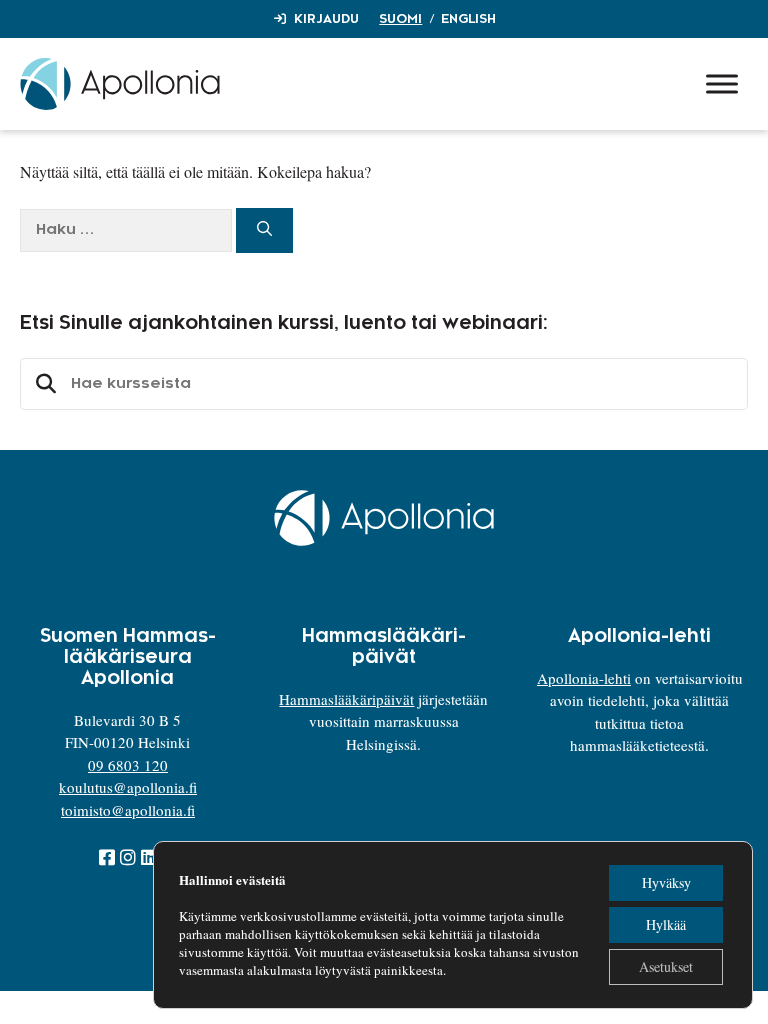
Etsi (43, 384)
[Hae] (264, 230)
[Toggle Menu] (722, 83)
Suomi (400, 19)
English (468, 19)
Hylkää (666, 924)
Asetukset (666, 966)
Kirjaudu (326, 19)
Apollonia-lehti (584, 678)
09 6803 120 (128, 765)
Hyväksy (666, 882)
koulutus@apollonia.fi (128, 787)
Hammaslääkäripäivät (346, 699)
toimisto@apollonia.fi (128, 810)
